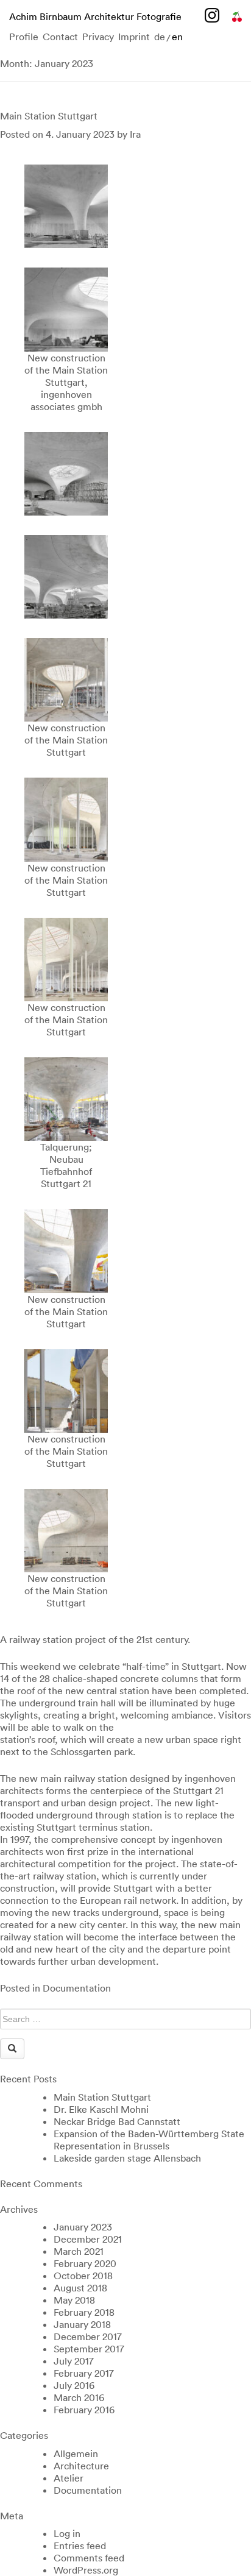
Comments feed (89, 2558)
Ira (135, 134)
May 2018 (74, 2300)
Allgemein (76, 2454)
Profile (24, 37)
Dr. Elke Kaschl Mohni (101, 2109)
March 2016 (79, 2397)
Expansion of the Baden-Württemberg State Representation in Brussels (149, 2140)
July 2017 (74, 2361)
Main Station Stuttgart (49, 116)
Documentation (77, 1988)
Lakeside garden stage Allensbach (127, 2158)
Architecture (81, 2466)
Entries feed (80, 2546)
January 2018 (82, 2324)
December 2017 (88, 2336)
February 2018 (84, 2312)
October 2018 (83, 2276)
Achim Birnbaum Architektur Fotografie (95, 16)
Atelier (69, 2478)
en (177, 37)
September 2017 (89, 2349)
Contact (60, 37)
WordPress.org (86, 2570)
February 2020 (85, 2263)
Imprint (134, 37)
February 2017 (84, 2373)
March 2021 (79, 2251)
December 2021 (88, 2239)
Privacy (98, 37)
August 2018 (80, 2288)
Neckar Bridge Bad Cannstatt (117, 2121)
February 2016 (84, 2410)
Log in (67, 2533)
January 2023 (83, 2227)
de (160, 37)
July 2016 (74, 2385)
